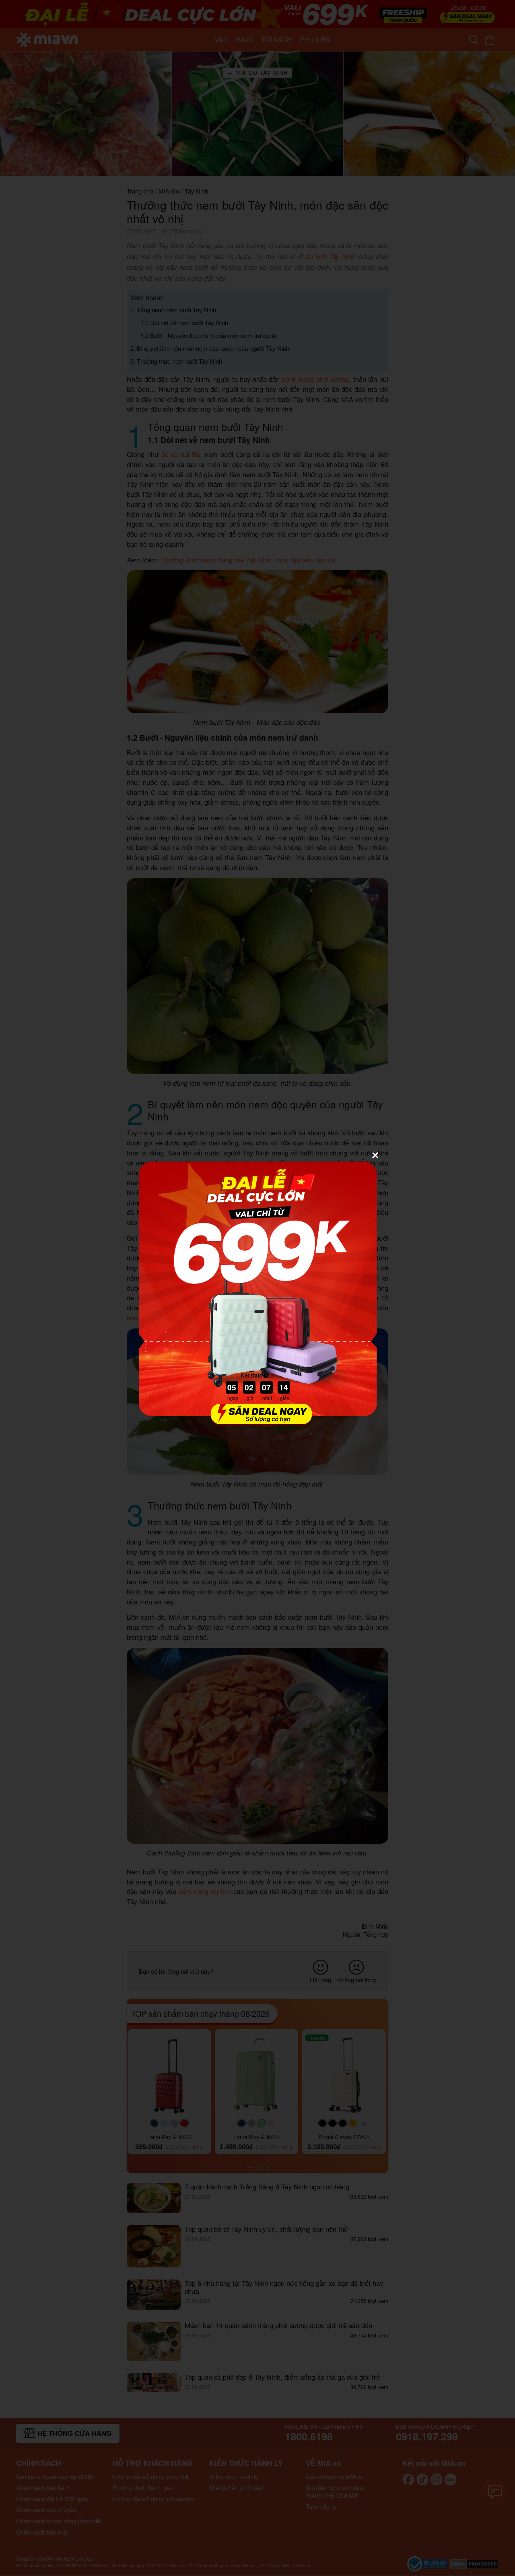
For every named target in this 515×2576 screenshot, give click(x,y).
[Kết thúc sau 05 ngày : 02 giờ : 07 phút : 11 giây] (257, 1421)
